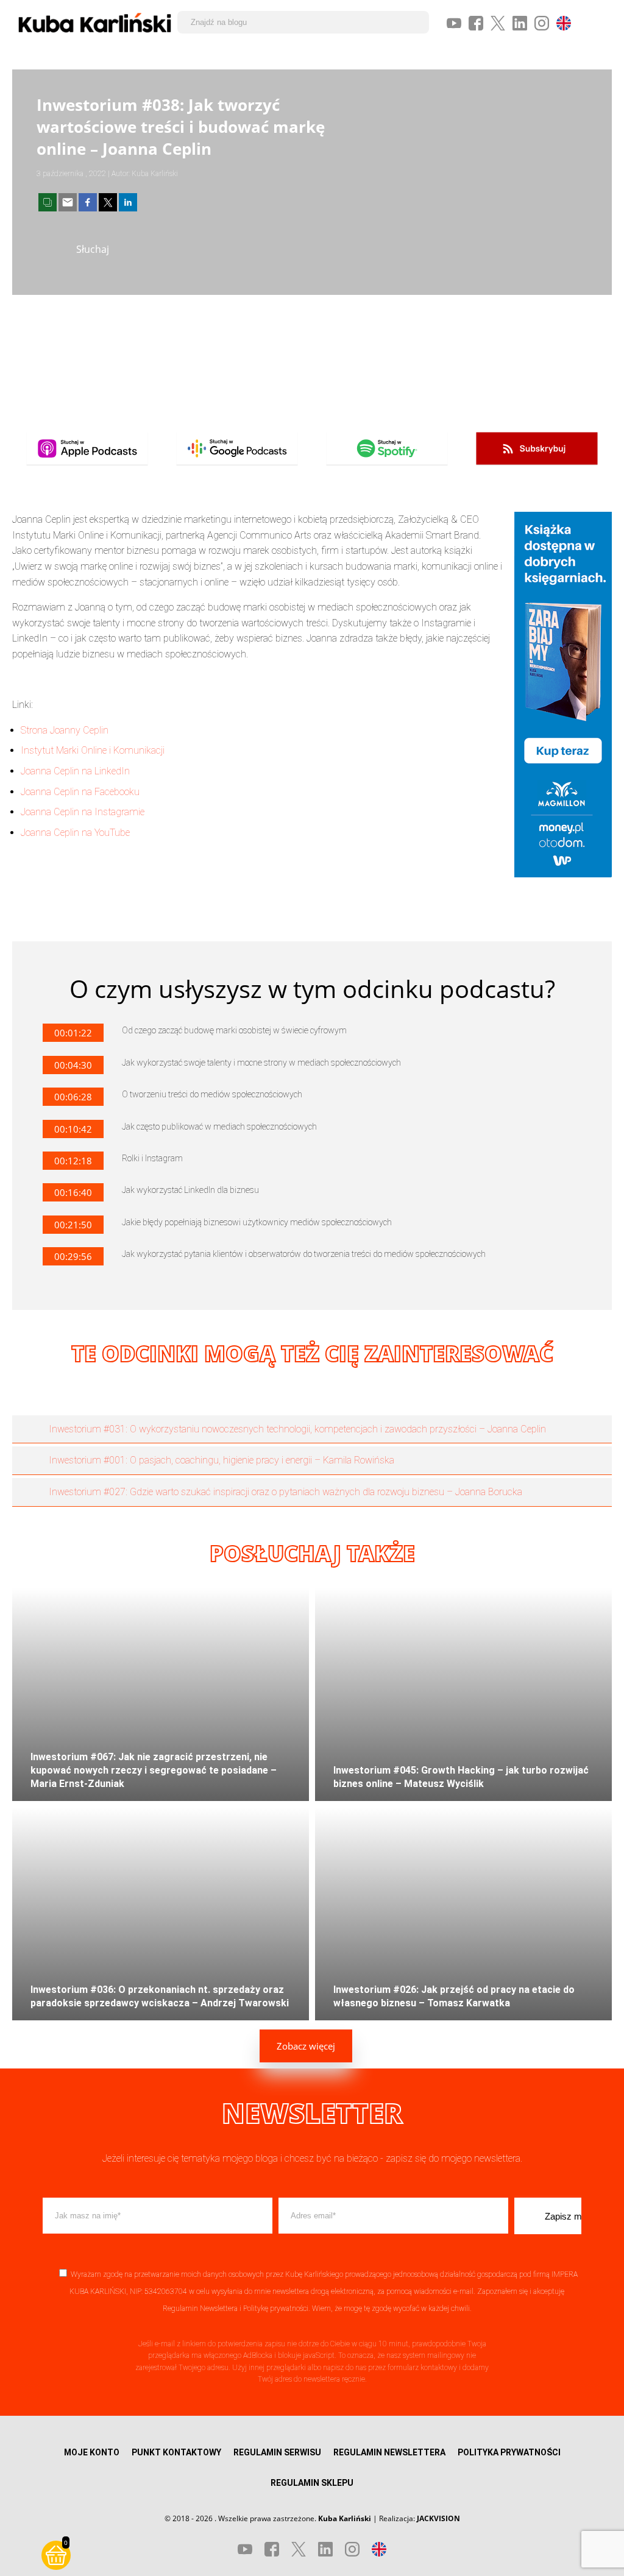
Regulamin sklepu (312, 2483)
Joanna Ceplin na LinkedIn (75, 771)
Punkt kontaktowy (176, 2452)
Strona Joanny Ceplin (65, 730)
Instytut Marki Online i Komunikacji (93, 750)
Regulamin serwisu (277, 2452)
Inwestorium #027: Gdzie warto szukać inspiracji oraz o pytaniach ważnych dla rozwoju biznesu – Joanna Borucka (285, 1492)
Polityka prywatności (509, 2452)
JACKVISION (438, 2518)
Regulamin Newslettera (200, 2309)
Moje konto (92, 2452)
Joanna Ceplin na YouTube (75, 833)
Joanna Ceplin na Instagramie (83, 812)
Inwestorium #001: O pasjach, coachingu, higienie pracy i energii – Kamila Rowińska (222, 1460)
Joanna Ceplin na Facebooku (80, 792)
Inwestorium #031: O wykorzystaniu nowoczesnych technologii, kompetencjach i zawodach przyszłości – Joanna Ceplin (297, 1429)
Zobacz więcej (306, 2046)
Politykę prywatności (276, 2309)
